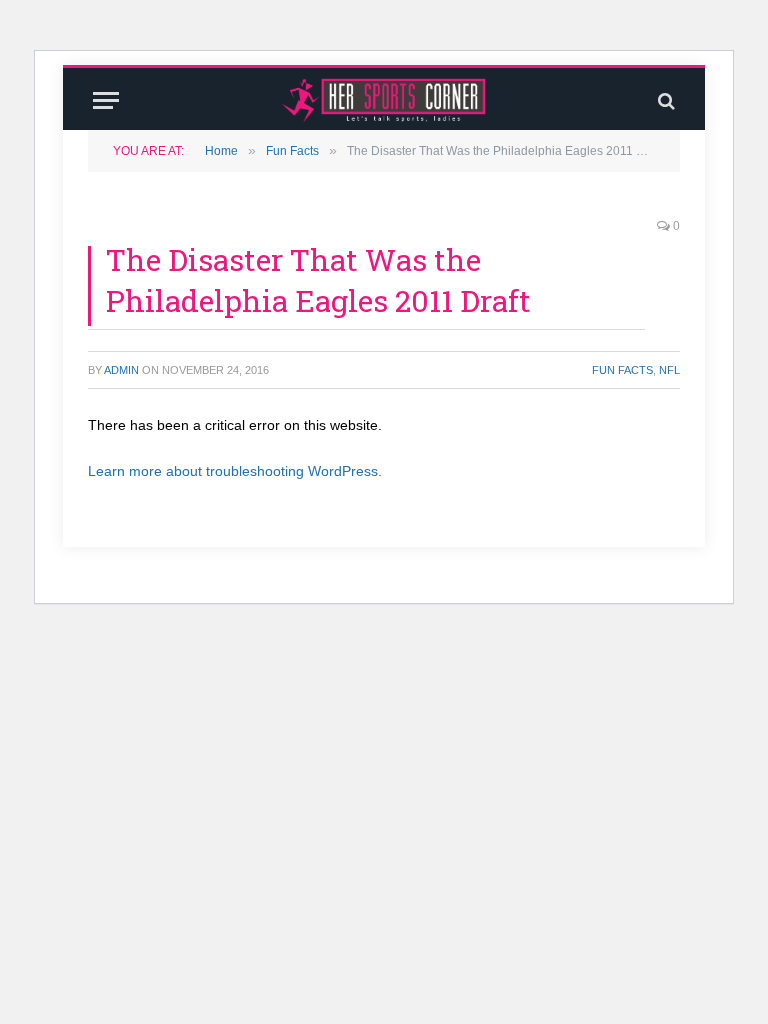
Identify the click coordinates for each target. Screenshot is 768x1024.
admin (121, 370)
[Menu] (106, 100)
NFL (669, 370)
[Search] (664, 100)
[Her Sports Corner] (384, 100)
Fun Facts (622, 370)
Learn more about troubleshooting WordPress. (235, 471)
